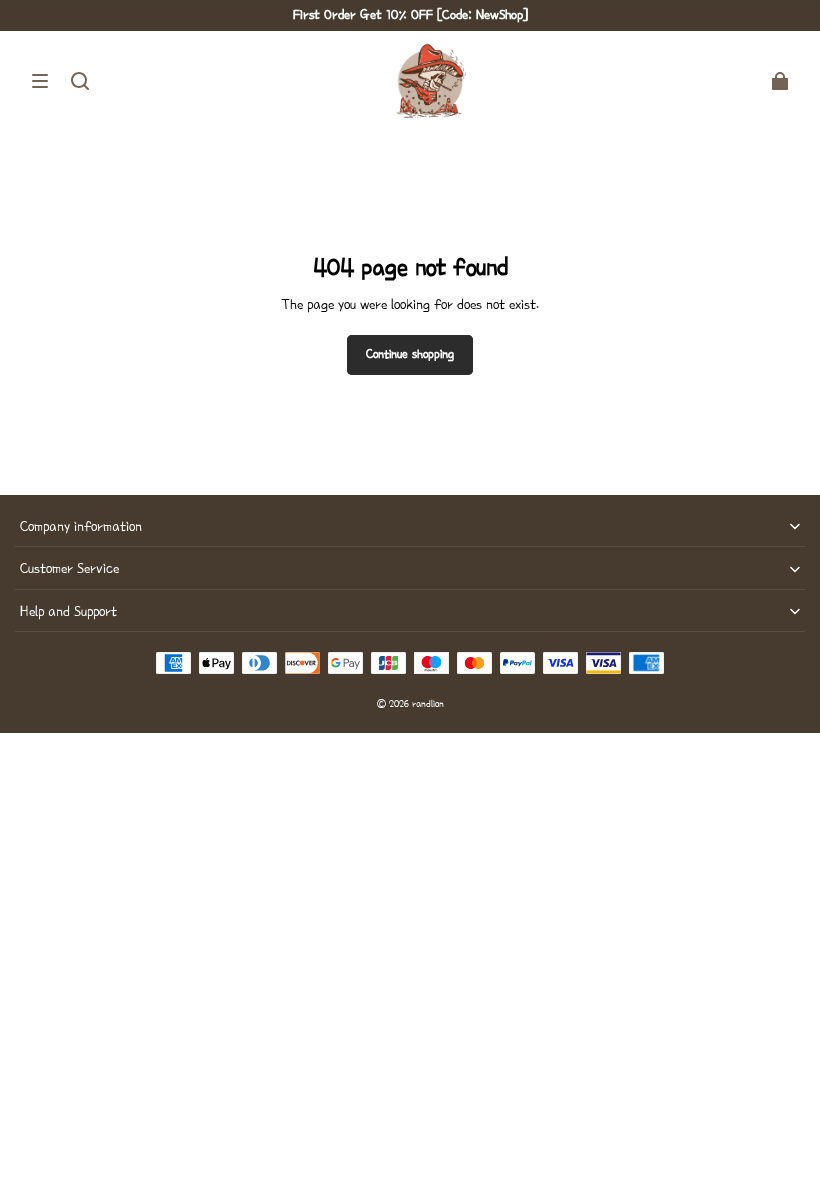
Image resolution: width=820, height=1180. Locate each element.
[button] (40, 81)
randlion (428, 703)
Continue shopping (410, 354)
